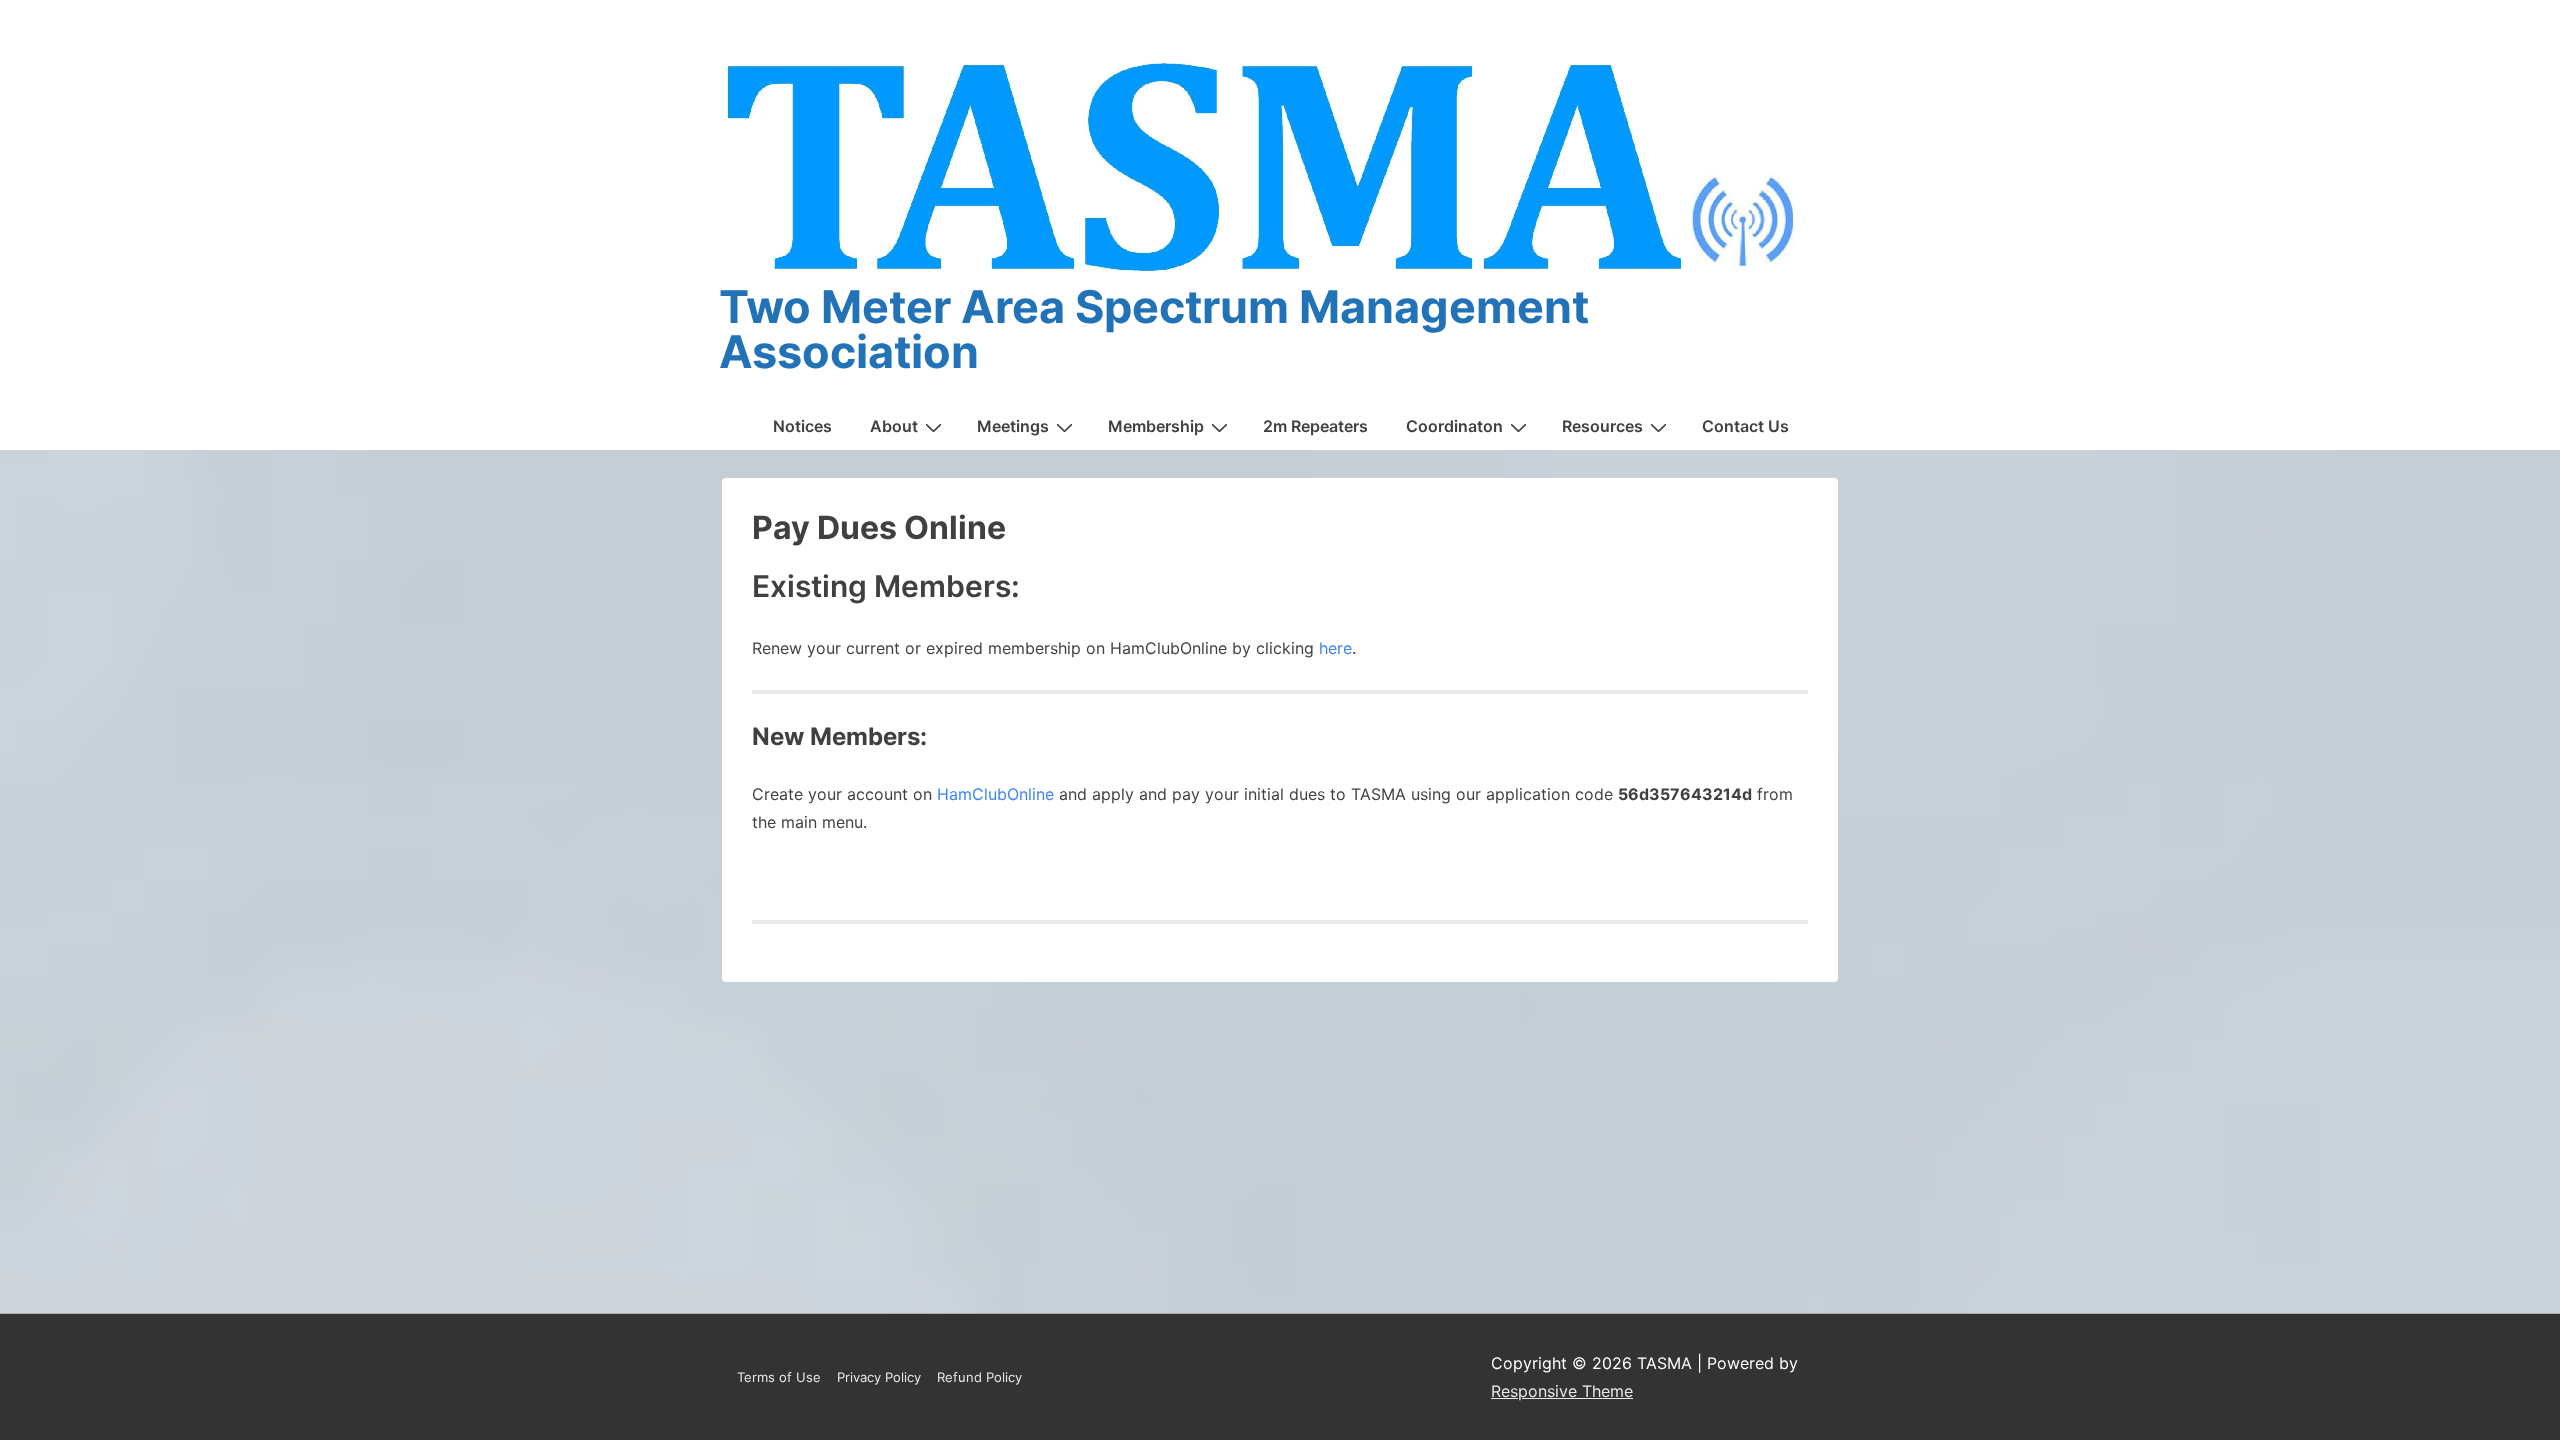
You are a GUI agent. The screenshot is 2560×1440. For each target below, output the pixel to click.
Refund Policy (979, 1377)
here (1335, 648)
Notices (802, 426)
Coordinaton (1454, 426)
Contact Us (1745, 426)
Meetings (1013, 426)
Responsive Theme (1562, 1391)
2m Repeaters (1315, 426)
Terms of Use (779, 1377)
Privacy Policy (879, 1377)
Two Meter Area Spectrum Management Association (1154, 329)
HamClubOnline (995, 794)
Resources (1602, 426)
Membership (1156, 426)
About (894, 426)
